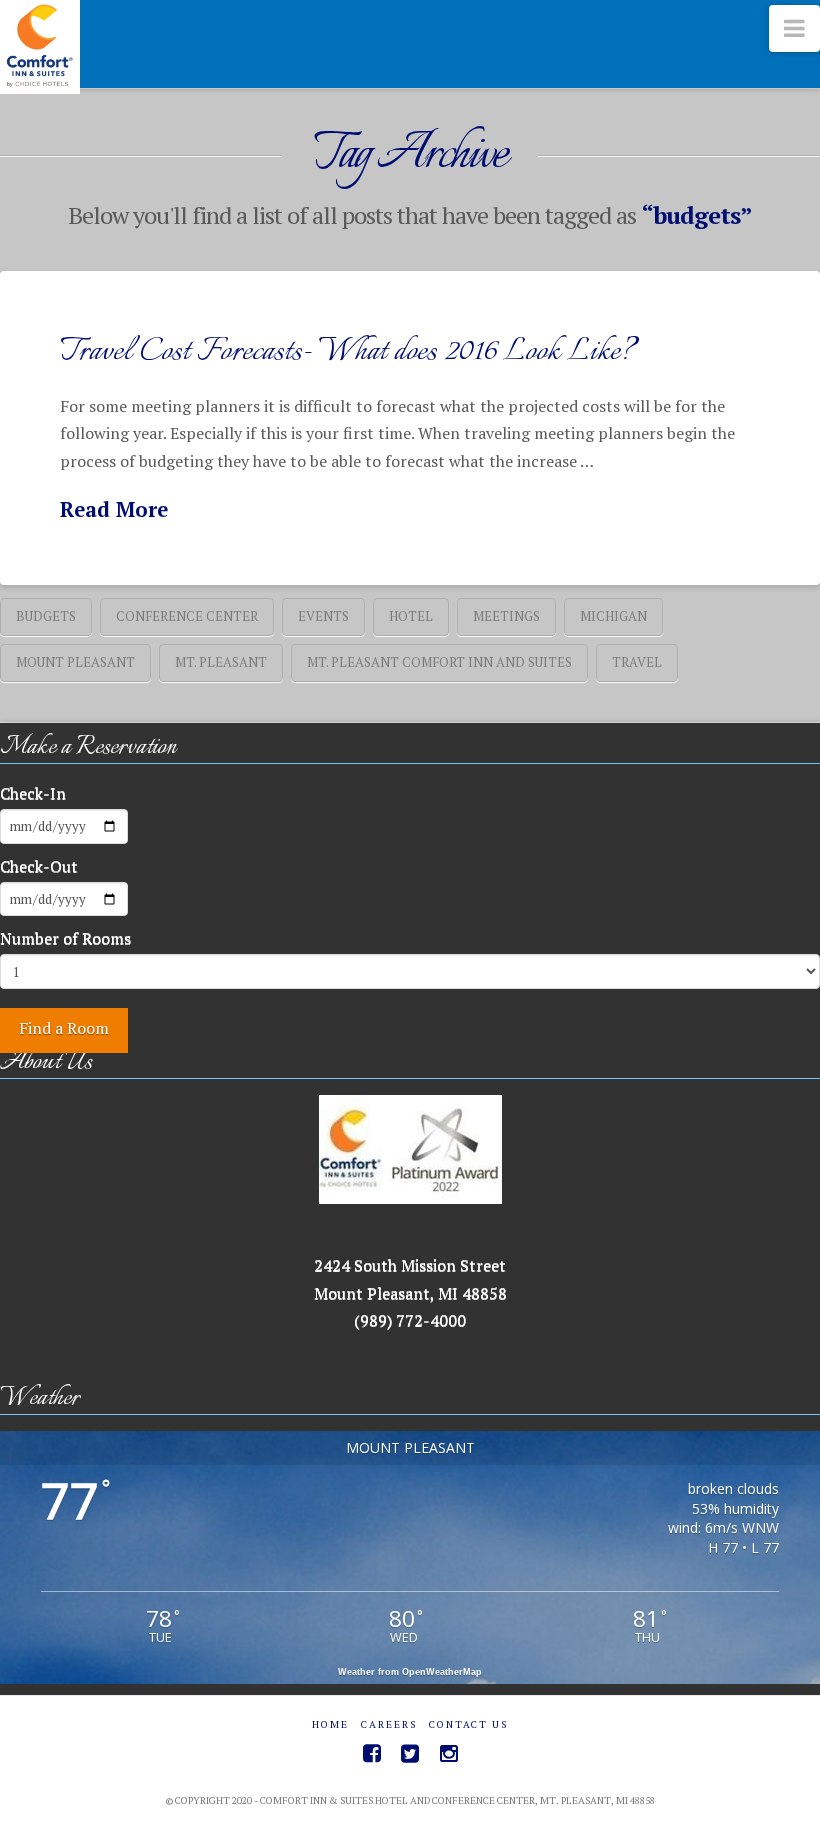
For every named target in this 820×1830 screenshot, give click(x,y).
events (323, 616)
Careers (389, 1724)
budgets (46, 616)
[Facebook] (372, 1753)
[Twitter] (410, 1753)
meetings (506, 616)
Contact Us (468, 1724)
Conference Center (187, 616)
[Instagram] (449, 1753)
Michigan (613, 616)
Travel (637, 662)
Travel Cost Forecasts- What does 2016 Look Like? (348, 352)
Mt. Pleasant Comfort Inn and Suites (439, 662)
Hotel (411, 616)
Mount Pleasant (75, 662)
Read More (114, 509)
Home (330, 1724)
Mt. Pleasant (221, 662)
